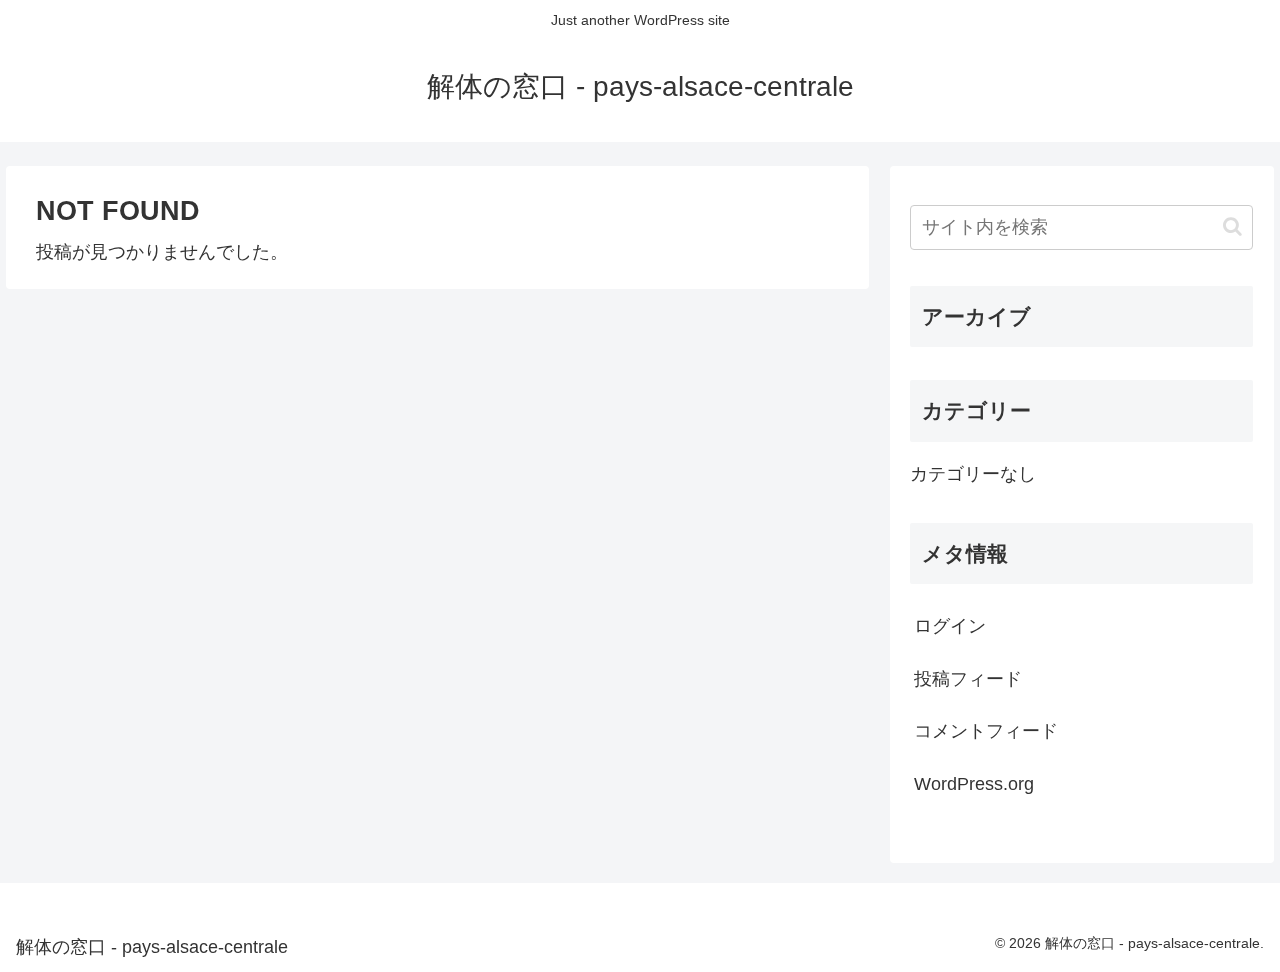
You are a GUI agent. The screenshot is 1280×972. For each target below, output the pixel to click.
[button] (1232, 226)
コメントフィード (986, 731)
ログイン (950, 626)
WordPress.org (974, 784)
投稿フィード (968, 679)
